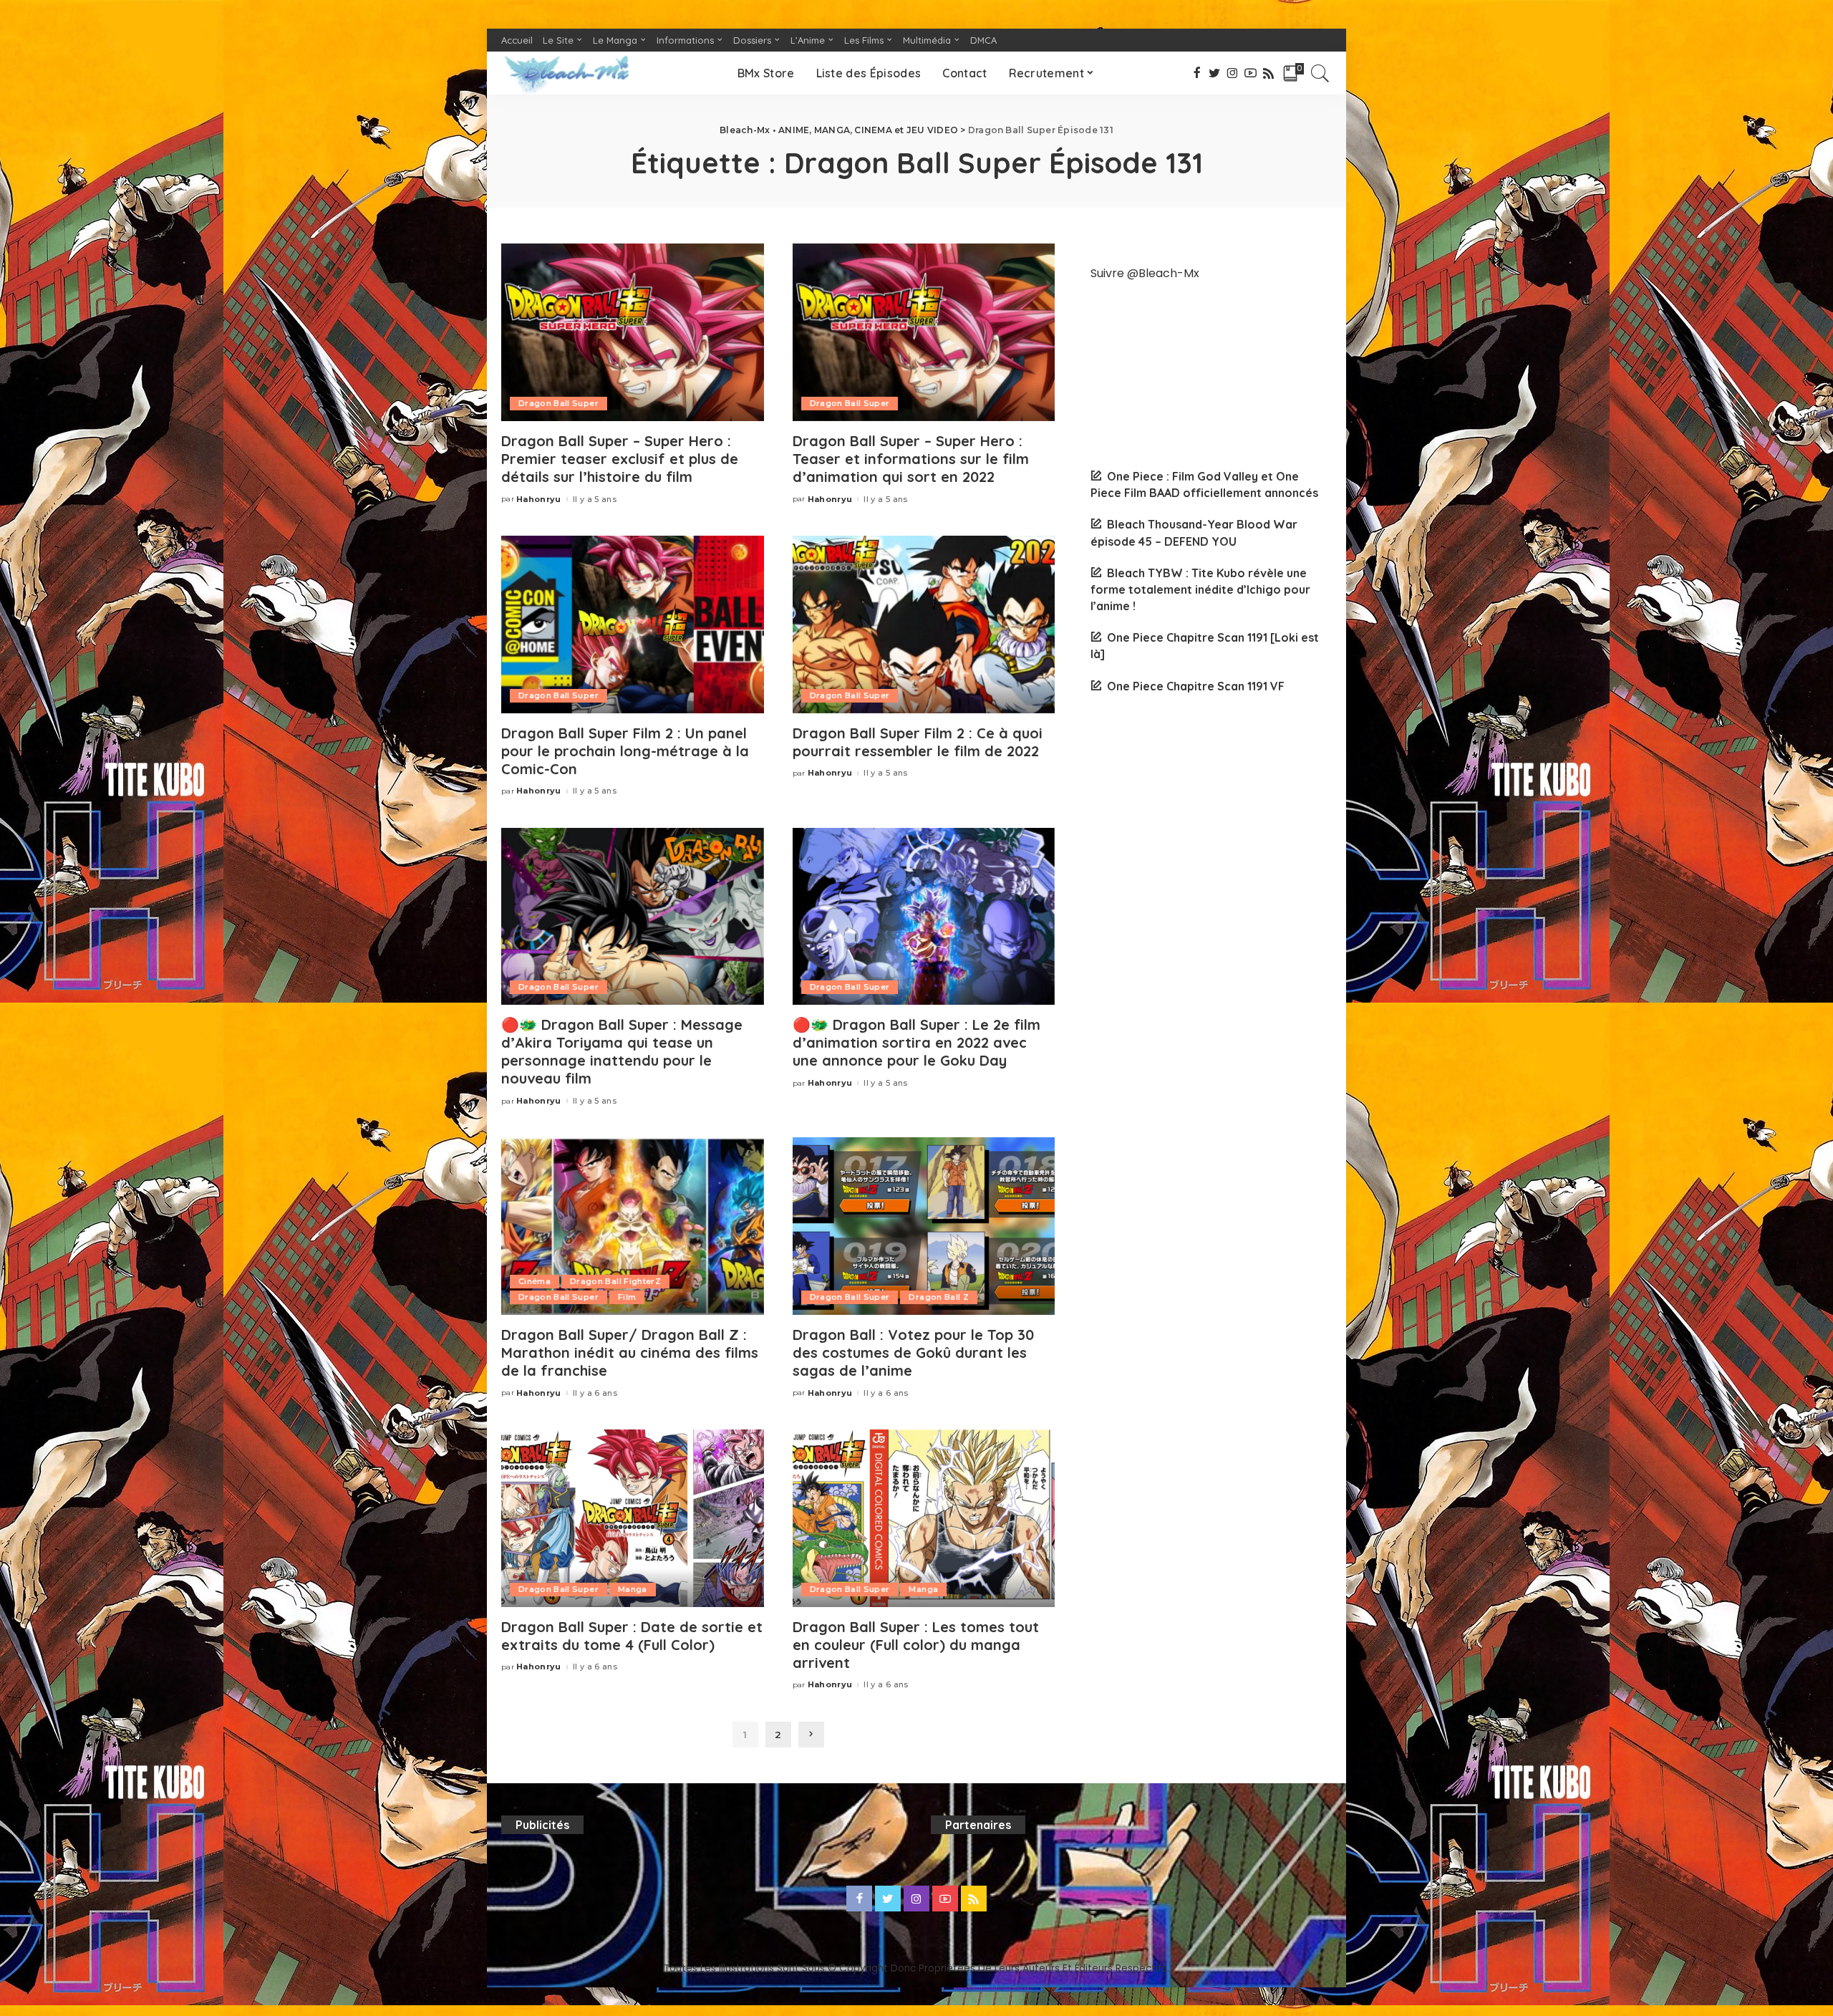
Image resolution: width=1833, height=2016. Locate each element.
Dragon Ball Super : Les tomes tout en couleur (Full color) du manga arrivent (916, 1645)
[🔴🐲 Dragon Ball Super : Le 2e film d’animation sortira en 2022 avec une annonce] (924, 917)
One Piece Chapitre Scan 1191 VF (1196, 686)
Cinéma (535, 1281)
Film (627, 1297)
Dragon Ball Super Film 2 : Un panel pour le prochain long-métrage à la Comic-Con (625, 751)
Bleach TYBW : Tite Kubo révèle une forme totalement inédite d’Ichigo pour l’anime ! (1200, 589)
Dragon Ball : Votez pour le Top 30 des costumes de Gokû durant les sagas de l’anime (913, 1352)
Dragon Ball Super (558, 403)
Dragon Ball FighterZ (615, 1281)
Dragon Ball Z (938, 1297)
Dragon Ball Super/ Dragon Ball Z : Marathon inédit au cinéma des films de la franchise (630, 1352)
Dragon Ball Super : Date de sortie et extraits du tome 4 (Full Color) (632, 1636)
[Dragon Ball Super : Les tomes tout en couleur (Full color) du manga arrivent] (924, 1518)
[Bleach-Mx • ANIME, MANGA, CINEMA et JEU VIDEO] (566, 73)
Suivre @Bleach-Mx (1145, 273)
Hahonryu (539, 500)
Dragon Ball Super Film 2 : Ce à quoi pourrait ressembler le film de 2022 (918, 742)
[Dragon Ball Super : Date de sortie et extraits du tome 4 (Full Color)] (633, 1518)
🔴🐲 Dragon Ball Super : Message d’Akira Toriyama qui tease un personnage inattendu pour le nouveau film (622, 1051)
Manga (633, 1589)
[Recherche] (1320, 73)
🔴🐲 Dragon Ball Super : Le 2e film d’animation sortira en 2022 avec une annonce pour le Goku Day (916, 1042)
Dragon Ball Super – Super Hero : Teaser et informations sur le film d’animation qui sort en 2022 (911, 459)
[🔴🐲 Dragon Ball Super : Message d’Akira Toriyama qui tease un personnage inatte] (633, 917)
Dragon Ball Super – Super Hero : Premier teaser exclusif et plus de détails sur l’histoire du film (620, 459)
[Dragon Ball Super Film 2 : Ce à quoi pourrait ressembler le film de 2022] (924, 624)
